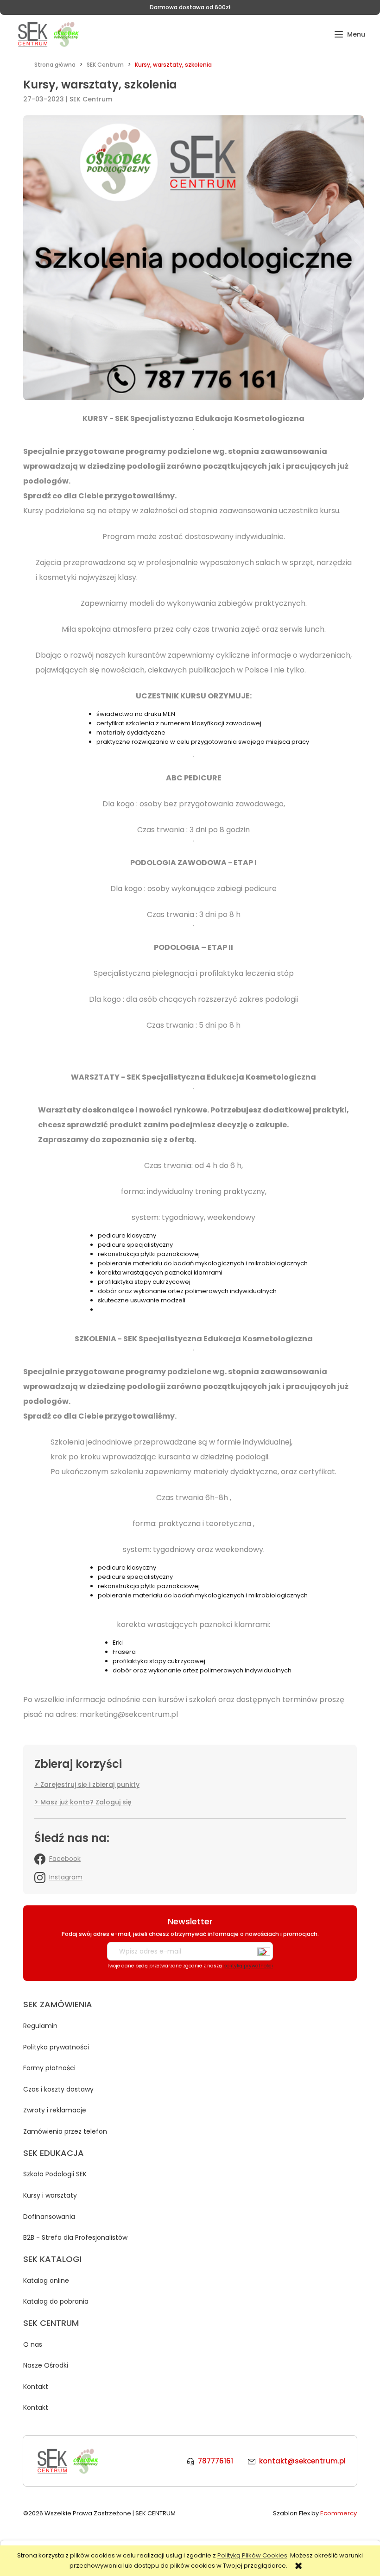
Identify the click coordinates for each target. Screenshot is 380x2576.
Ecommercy (339, 2513)
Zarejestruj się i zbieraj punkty (90, 1784)
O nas (33, 2344)
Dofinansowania (49, 2217)
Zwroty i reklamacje (55, 2110)
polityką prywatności (248, 1966)
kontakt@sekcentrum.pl (302, 2461)
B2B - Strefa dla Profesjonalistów (75, 2237)
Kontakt (36, 2387)
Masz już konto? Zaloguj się (86, 1802)
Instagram (66, 1877)
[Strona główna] (48, 34)
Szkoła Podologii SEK (55, 2174)
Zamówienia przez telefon (65, 2131)
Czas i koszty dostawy (58, 2089)
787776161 (215, 2461)
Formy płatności (49, 2068)
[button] (350, 35)
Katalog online (46, 2281)
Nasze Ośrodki (46, 2365)
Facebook (65, 1859)
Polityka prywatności (56, 2047)
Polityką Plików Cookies (252, 2555)
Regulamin (40, 2026)
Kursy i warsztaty (50, 2195)
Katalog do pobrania (56, 2301)
